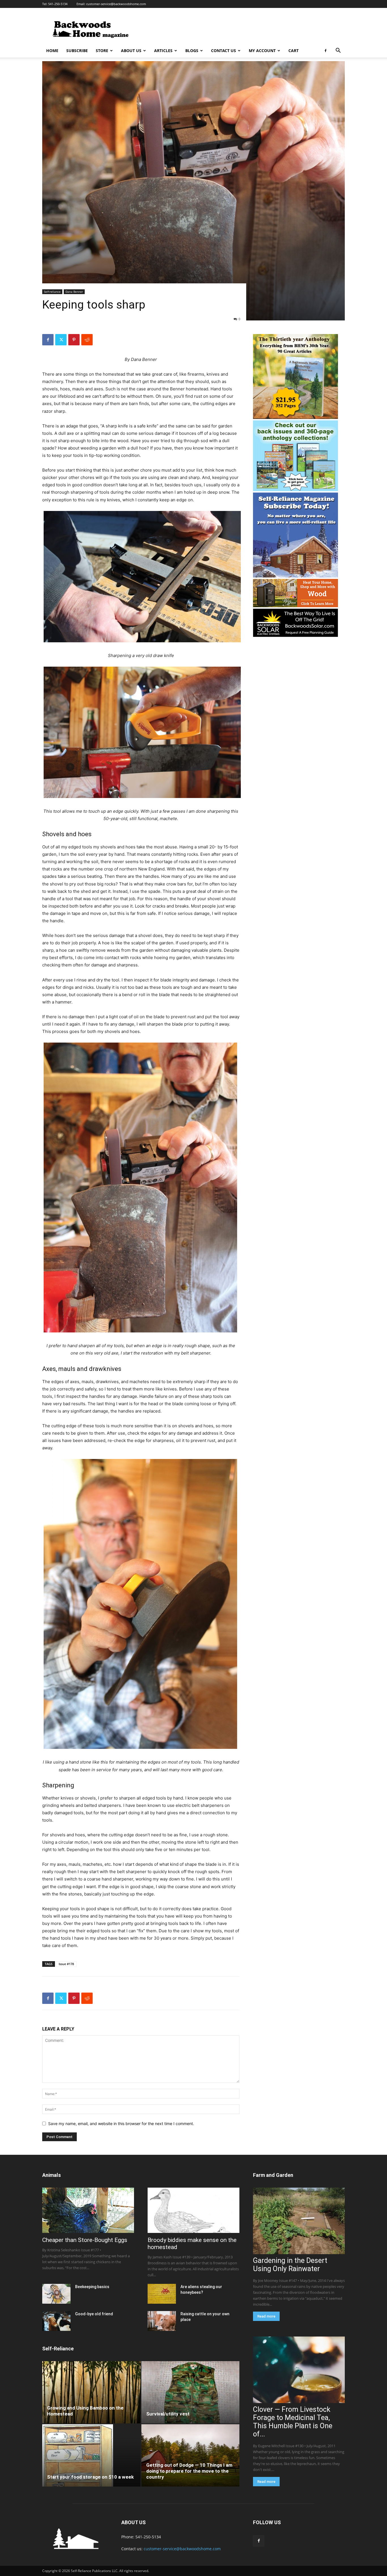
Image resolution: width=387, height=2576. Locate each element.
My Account (262, 51)
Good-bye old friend (94, 2314)
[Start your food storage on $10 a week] (91, 2455)
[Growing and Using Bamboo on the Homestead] (91, 2392)
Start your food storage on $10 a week (90, 2477)
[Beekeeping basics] (56, 2294)
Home (52, 51)
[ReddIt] (87, 340)
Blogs (192, 51)
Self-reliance (52, 292)
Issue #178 (66, 1964)
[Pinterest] (74, 340)
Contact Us (224, 51)
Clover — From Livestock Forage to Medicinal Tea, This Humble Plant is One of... (293, 2422)
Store (102, 51)
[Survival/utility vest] (191, 2392)
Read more (266, 2316)
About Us (131, 51)
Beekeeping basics (92, 2287)
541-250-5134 (58, 4)
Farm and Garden (273, 2175)
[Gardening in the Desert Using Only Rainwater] (299, 2221)
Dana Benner (74, 292)
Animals (52, 2175)
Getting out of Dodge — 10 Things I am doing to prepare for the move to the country (189, 2471)
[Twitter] (61, 340)
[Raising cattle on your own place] (162, 2321)
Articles (163, 51)
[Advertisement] (242, 29)
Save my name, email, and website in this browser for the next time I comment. (121, 2124)
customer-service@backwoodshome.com (116, 4)
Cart (294, 51)
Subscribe (77, 51)
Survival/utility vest (168, 2414)
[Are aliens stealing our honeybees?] (162, 2294)
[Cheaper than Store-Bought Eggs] (88, 2210)
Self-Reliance (58, 2349)
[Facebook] (326, 51)
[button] (338, 51)
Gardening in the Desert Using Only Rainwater (290, 2265)
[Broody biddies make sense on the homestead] (193, 2210)
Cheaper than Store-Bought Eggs (85, 2240)
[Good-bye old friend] (56, 2321)
